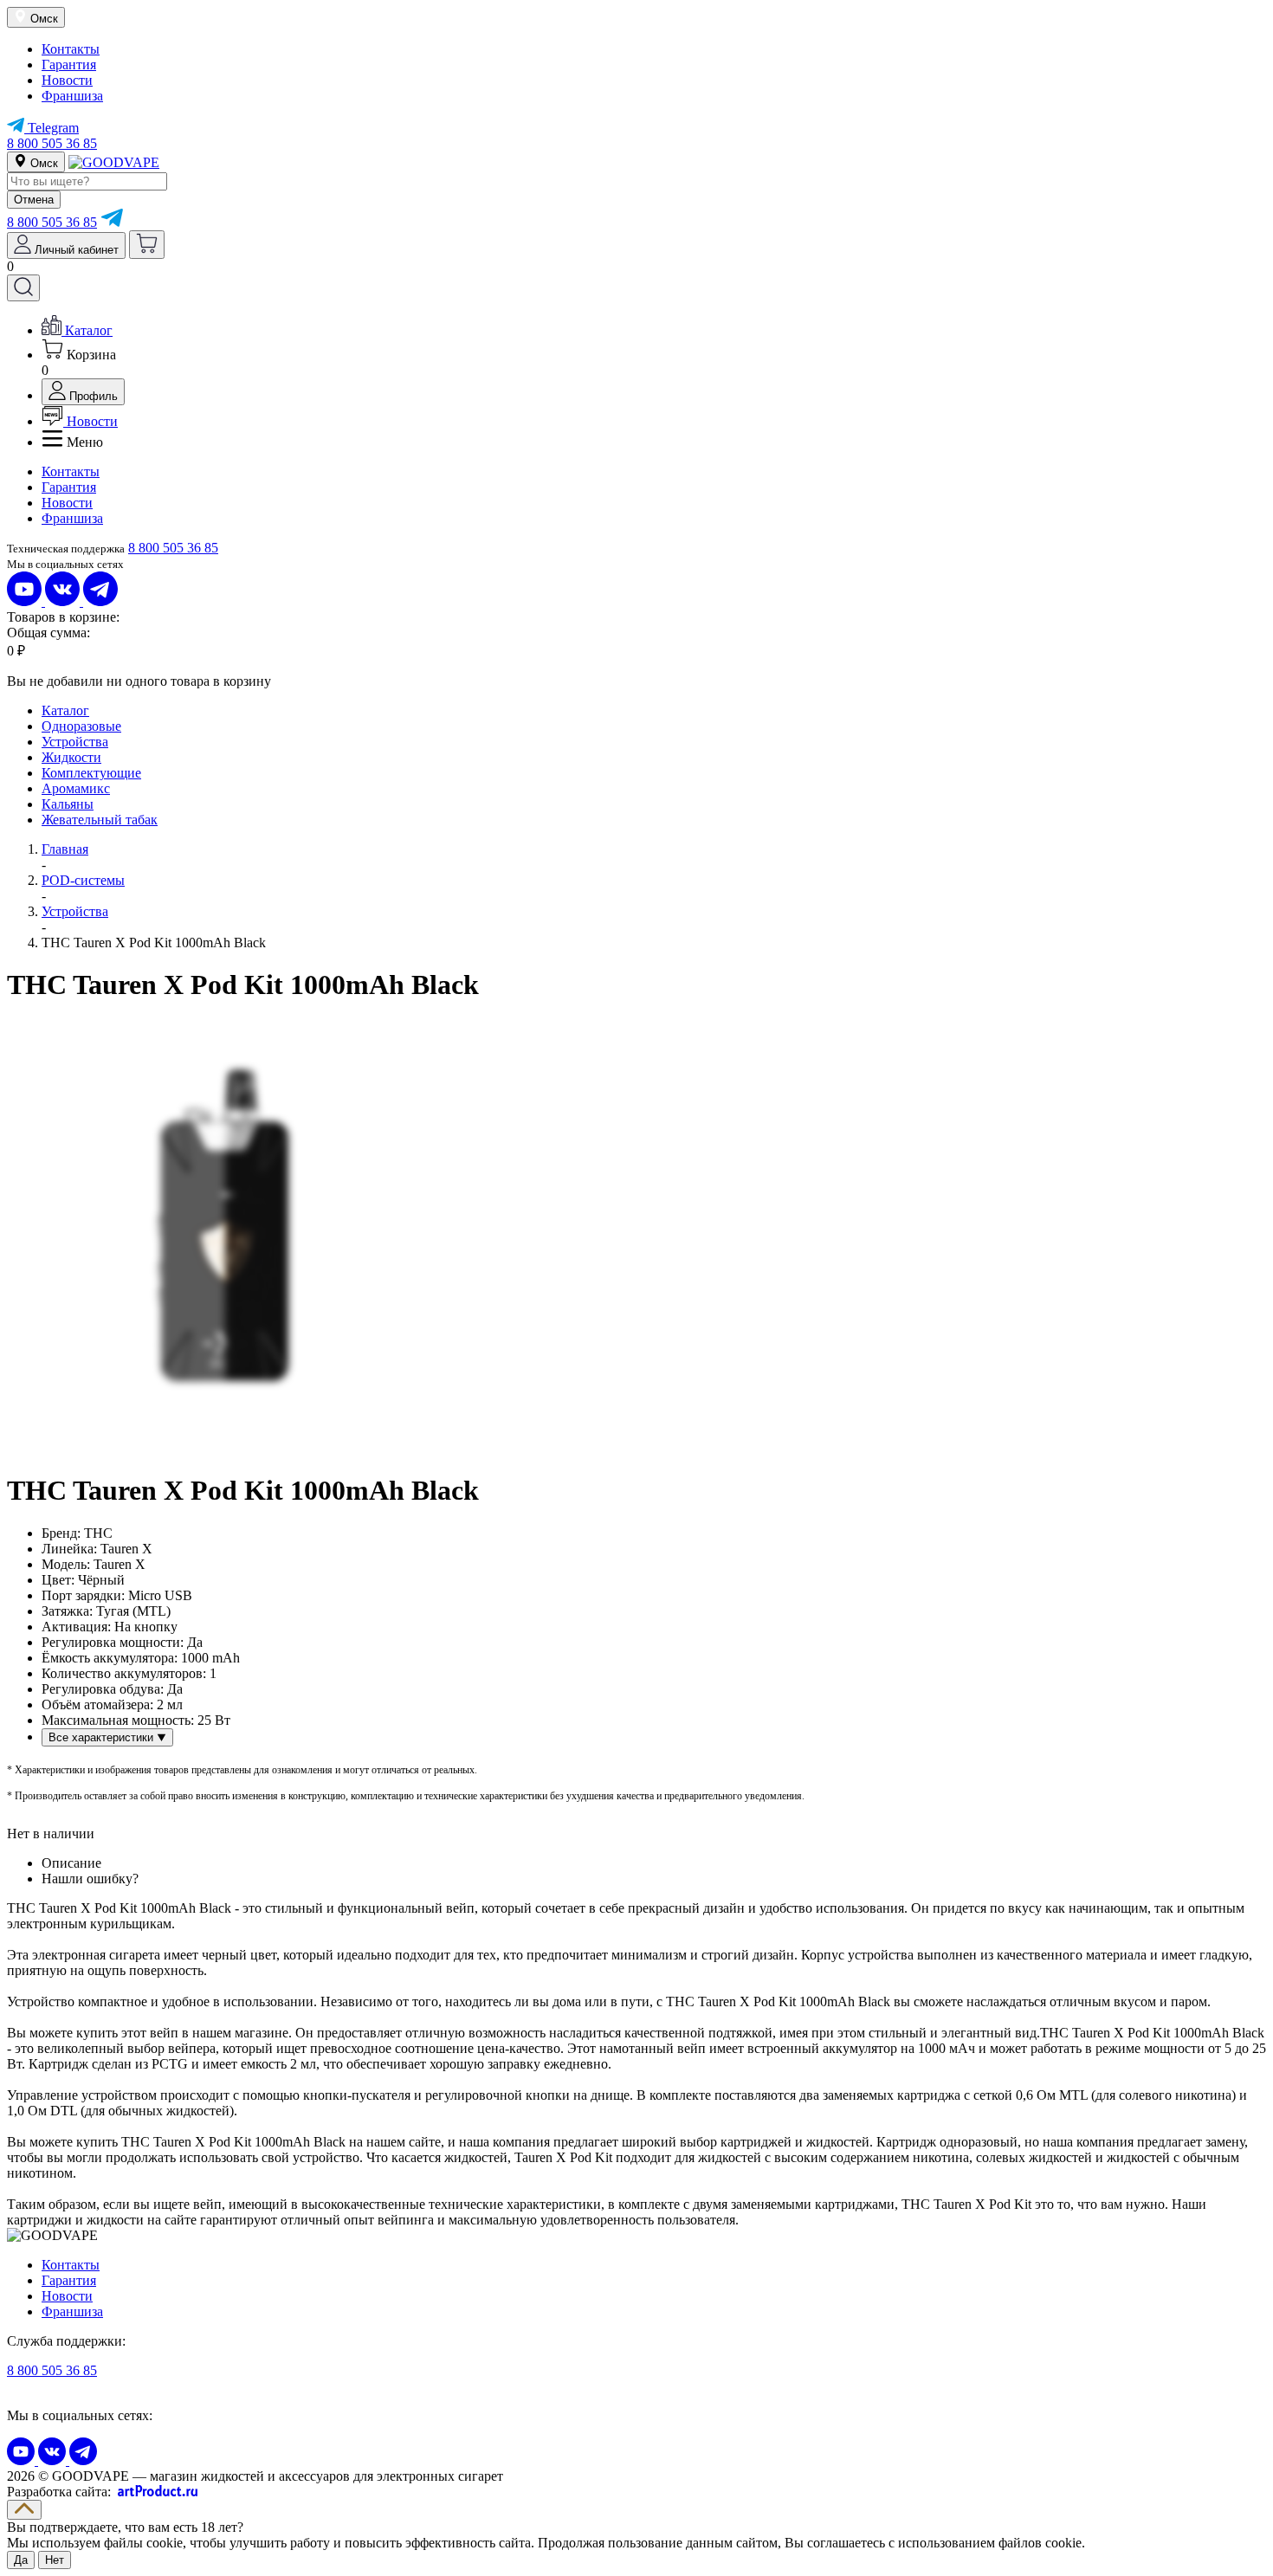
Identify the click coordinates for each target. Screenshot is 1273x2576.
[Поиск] (23, 288)
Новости (67, 80)
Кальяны (68, 804)
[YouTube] (26, 601)
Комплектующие (91, 773)
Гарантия (69, 65)
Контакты (71, 49)
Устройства (75, 742)
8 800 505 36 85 (52, 143)
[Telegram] (112, 222)
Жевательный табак (100, 820)
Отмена (34, 200)
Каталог (65, 710)
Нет (55, 2560)
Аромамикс (76, 788)
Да (21, 2560)
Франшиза (72, 96)
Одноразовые (81, 726)
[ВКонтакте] (64, 601)
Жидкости (71, 757)
